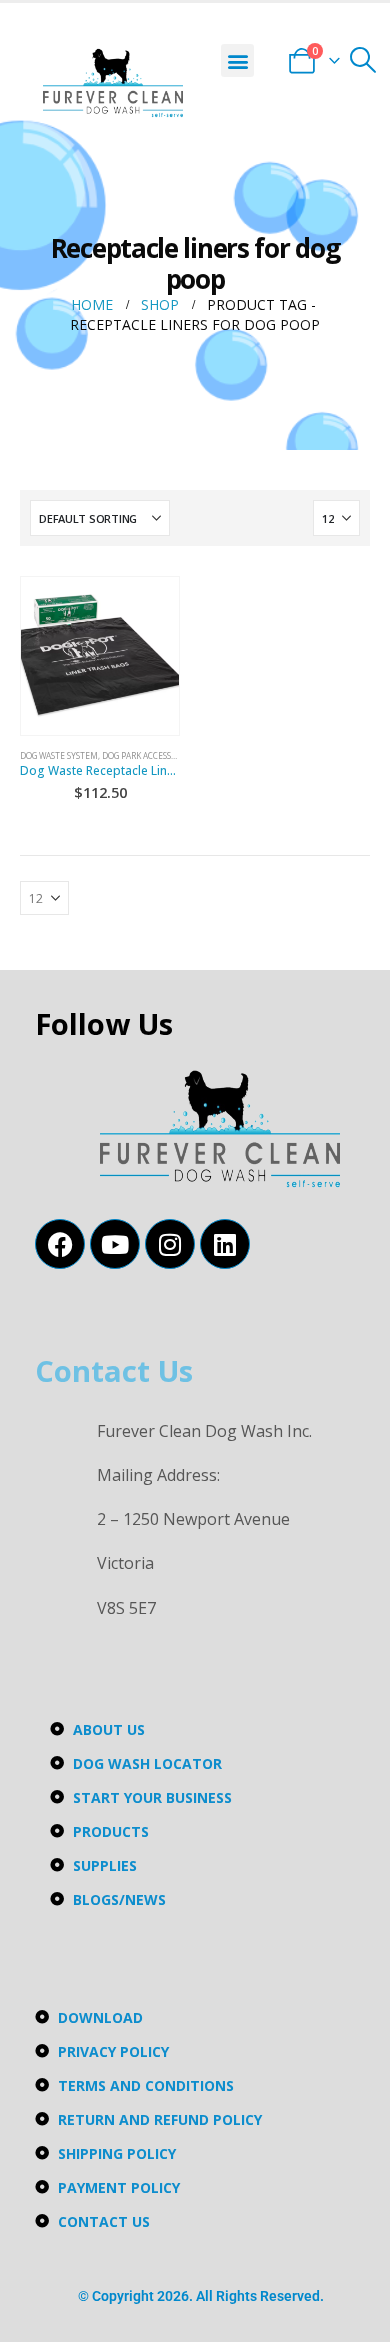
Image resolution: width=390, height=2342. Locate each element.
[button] (237, 60)
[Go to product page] (100, 656)
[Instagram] (170, 1244)
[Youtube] (115, 1244)
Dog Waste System (59, 755)
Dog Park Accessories (148, 755)
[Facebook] (60, 1244)
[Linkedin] (225, 1244)
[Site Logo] (113, 83)
